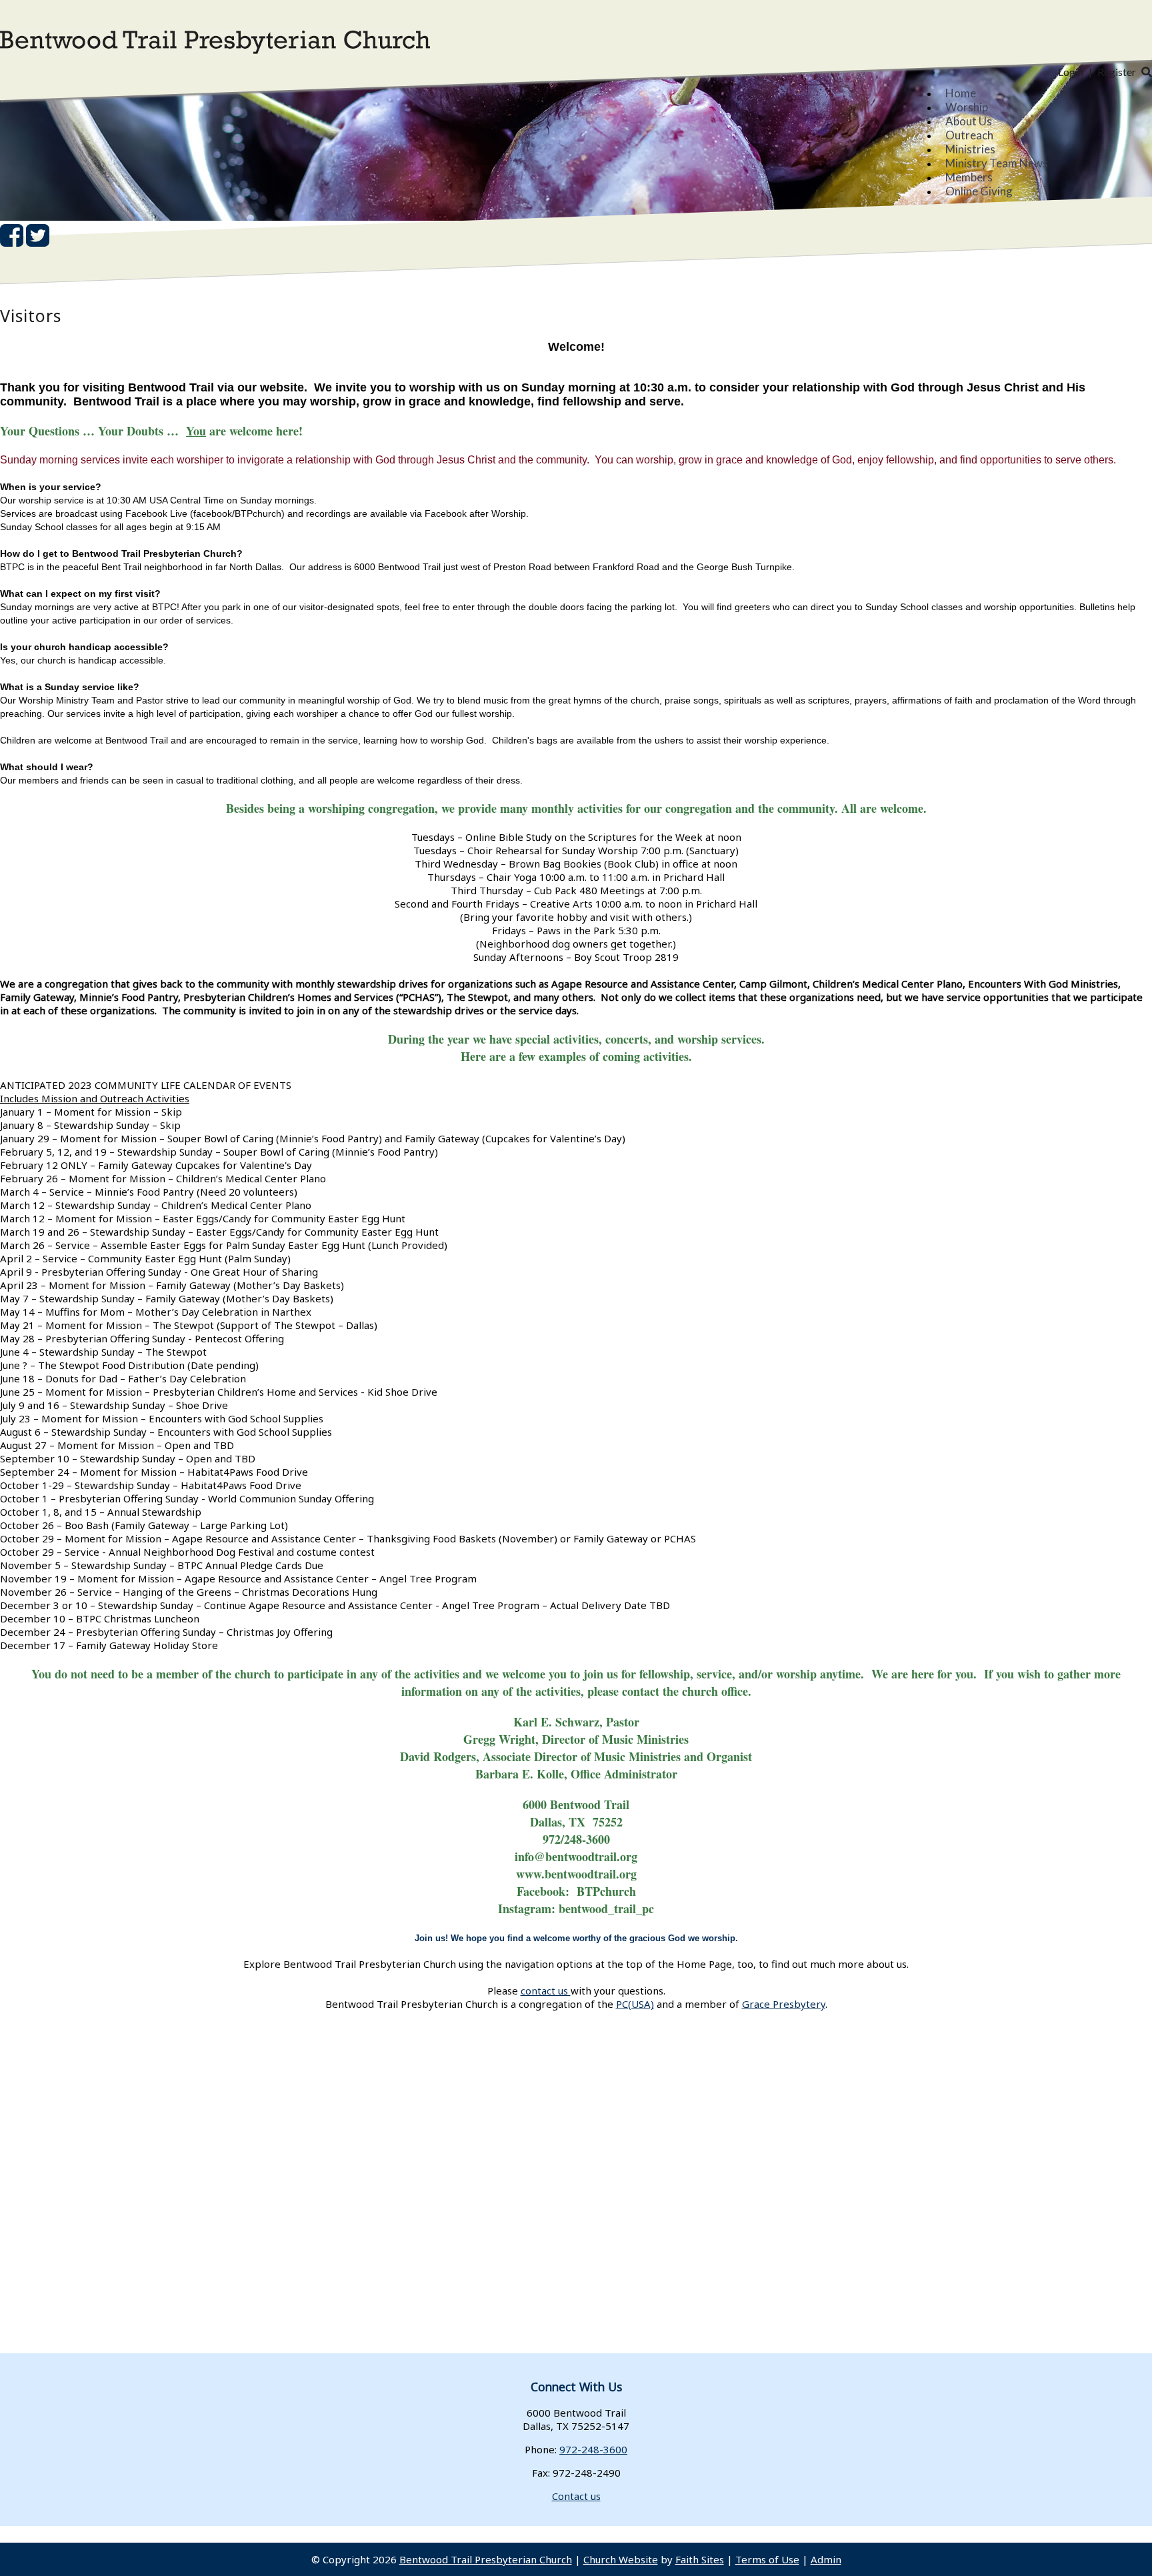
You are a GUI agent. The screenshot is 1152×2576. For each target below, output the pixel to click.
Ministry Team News (997, 163)
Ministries (970, 149)
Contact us (576, 2496)
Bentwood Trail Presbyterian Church (486, 2559)
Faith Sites (700, 2559)
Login (1071, 72)
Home (961, 93)
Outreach (969, 135)
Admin (826, 2559)
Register (1117, 72)
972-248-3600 (593, 2449)
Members (969, 177)
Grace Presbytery (784, 2004)
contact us (546, 1991)
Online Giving (979, 191)
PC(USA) (635, 2004)
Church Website (621, 2559)
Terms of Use (767, 2559)
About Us (969, 121)
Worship (967, 107)
